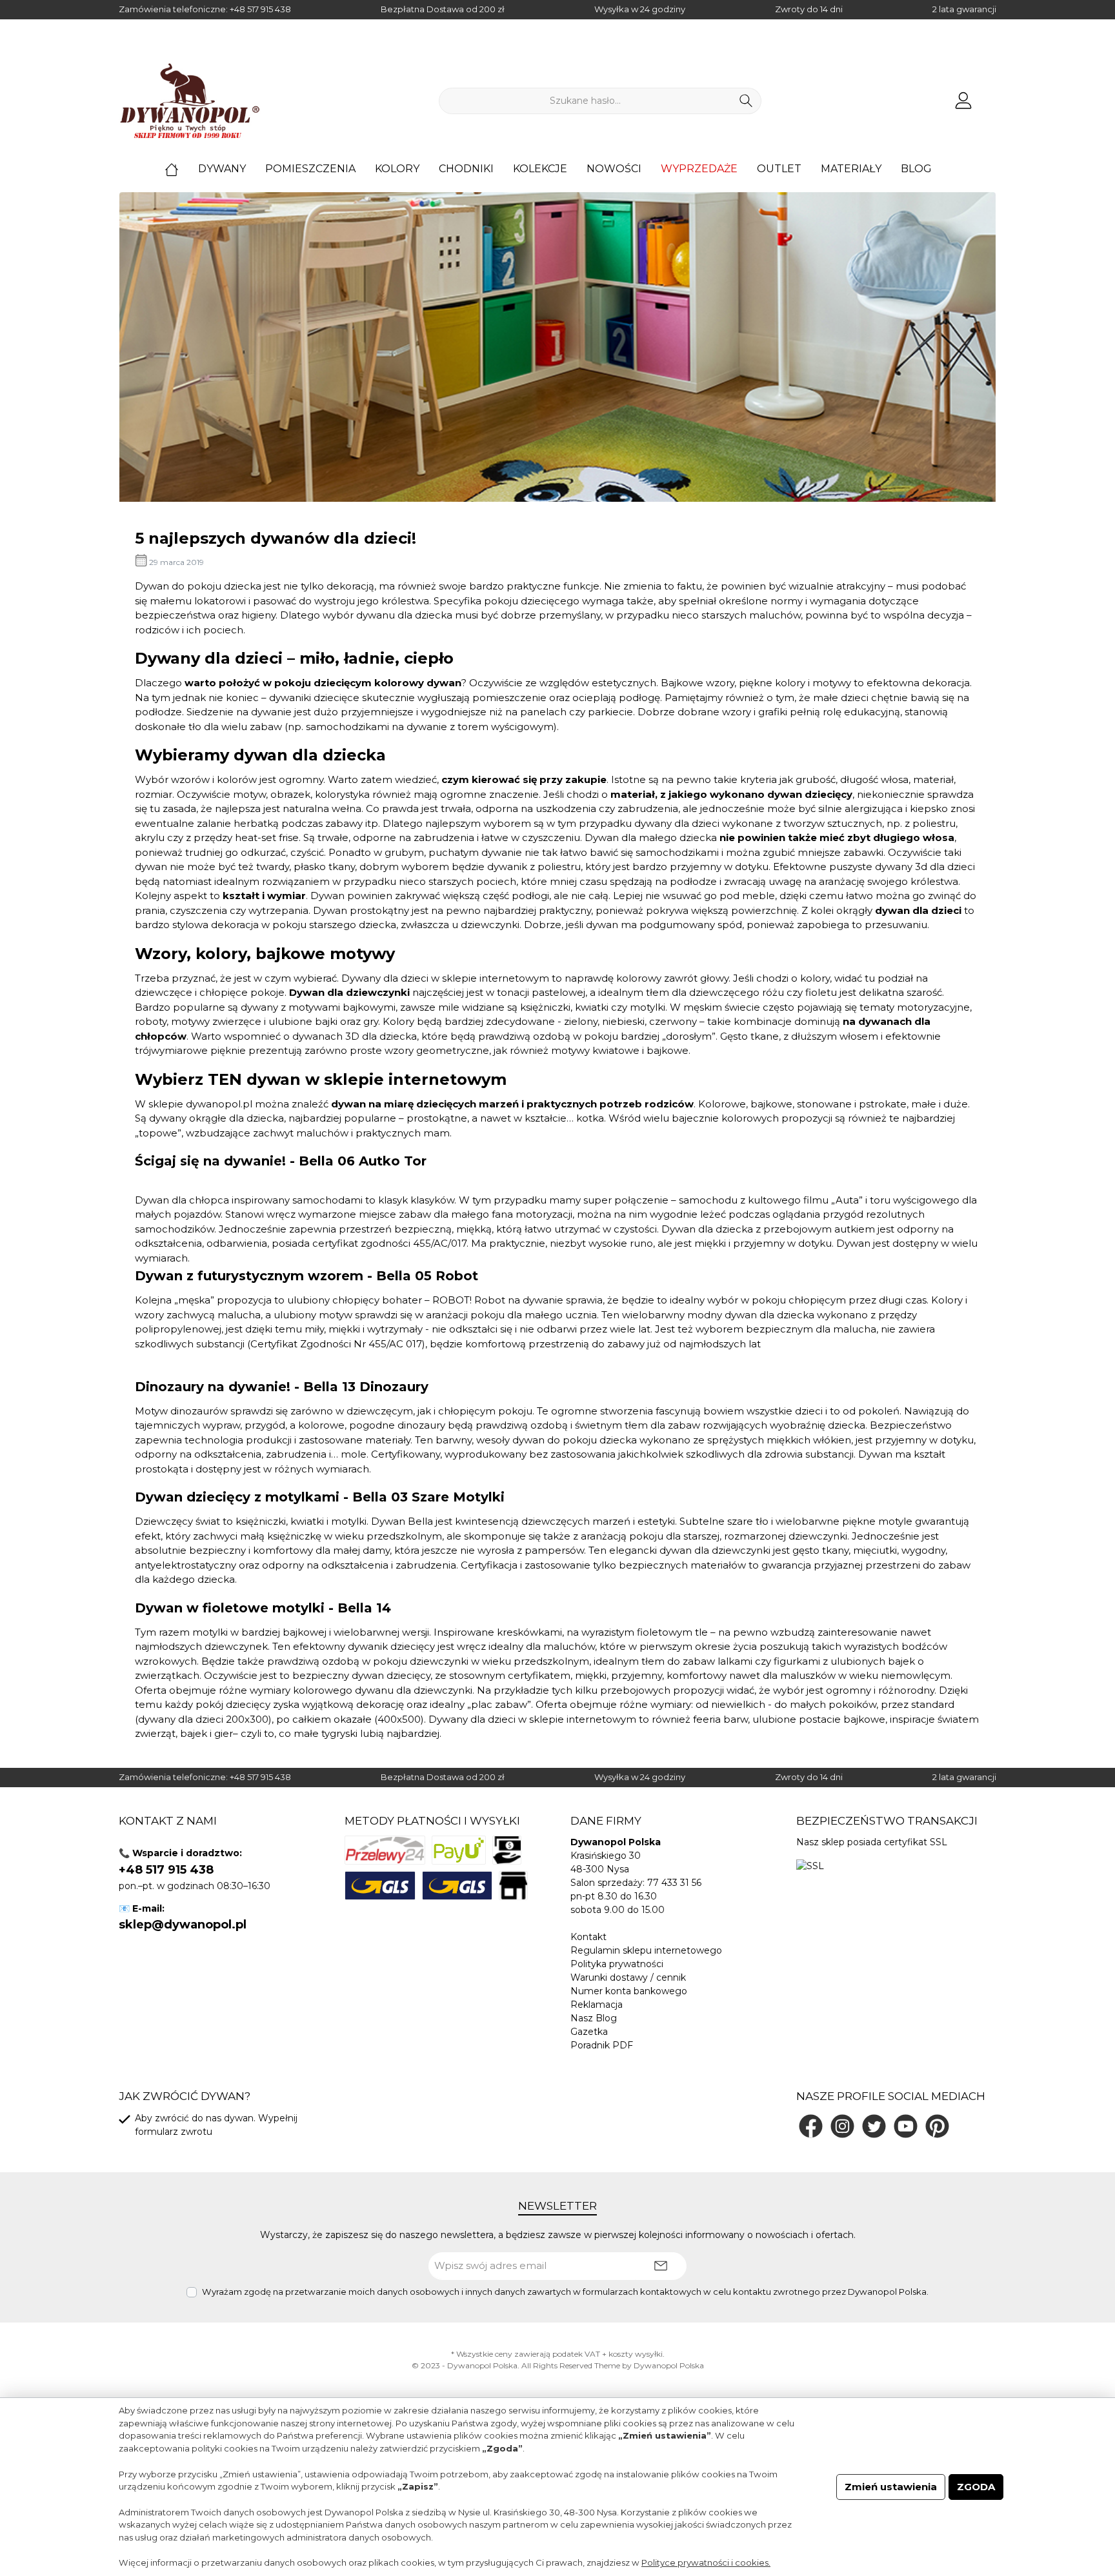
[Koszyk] (992, 95)
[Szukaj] (746, 101)
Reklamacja (597, 2005)
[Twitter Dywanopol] (874, 2126)
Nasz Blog (594, 2018)
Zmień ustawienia (891, 2487)
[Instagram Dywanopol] (842, 2126)
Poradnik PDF (602, 2045)
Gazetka (589, 2032)
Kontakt (588, 1937)
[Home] (181, 169)
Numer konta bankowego (629, 1991)
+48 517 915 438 (260, 9)
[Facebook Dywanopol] (811, 2126)
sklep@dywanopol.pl (183, 1925)
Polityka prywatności (617, 1964)
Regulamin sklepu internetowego (646, 1950)
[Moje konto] (963, 101)
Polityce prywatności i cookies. (706, 2562)
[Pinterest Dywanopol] (937, 2126)
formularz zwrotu (174, 2132)
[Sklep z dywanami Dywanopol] (190, 101)
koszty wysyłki (636, 2354)
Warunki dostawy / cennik (628, 1977)
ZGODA (976, 2487)
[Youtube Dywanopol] (906, 2126)
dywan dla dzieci (918, 910)
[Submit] (661, 2266)
